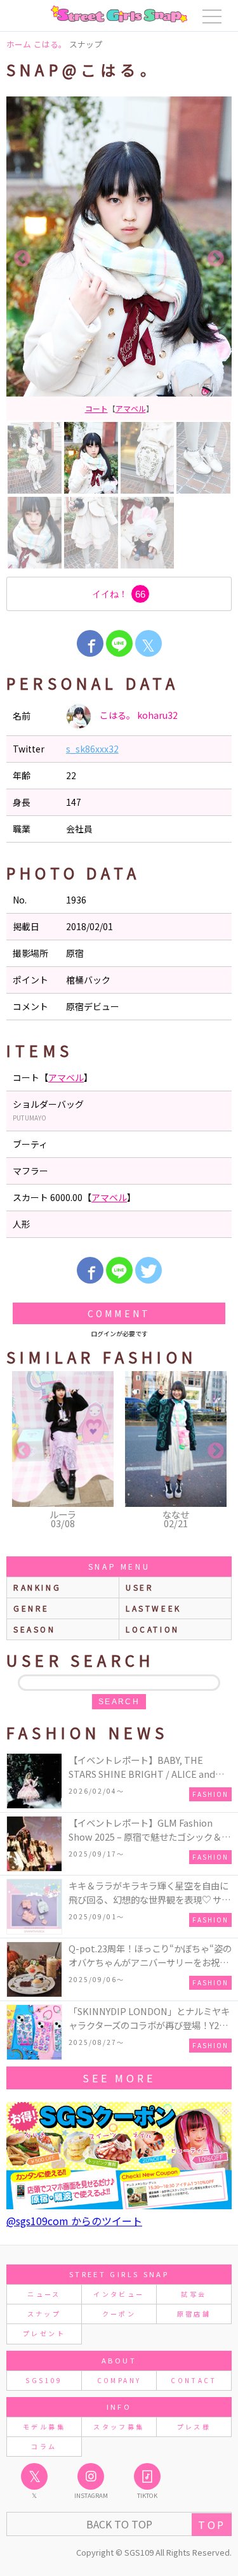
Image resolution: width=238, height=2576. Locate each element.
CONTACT (194, 2380)
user (140, 1587)
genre (31, 1608)
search (119, 1702)
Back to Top (119, 2524)
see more (119, 2078)
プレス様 (194, 2427)
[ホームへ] (119, 14)
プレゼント (44, 2333)
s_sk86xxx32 (92, 749)
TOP (212, 2525)
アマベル (66, 1077)
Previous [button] (22, 259)
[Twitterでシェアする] (149, 1270)
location (153, 1629)
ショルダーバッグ (119, 408)
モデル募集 (44, 2427)
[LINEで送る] (119, 643)
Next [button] (216, 259)
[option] (119, 259)
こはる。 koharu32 (138, 715)
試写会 (194, 2294)
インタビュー (119, 2294)
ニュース (44, 2294)
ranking (37, 1587)
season (35, 1629)
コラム (44, 2446)
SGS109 (44, 2380)
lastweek (154, 1608)
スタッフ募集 (119, 2427)
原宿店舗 (194, 2314)
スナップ (44, 2314)
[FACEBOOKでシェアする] (90, 643)
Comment (119, 1313)
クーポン (119, 2314)
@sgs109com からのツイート (74, 2221)
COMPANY (119, 2380)
